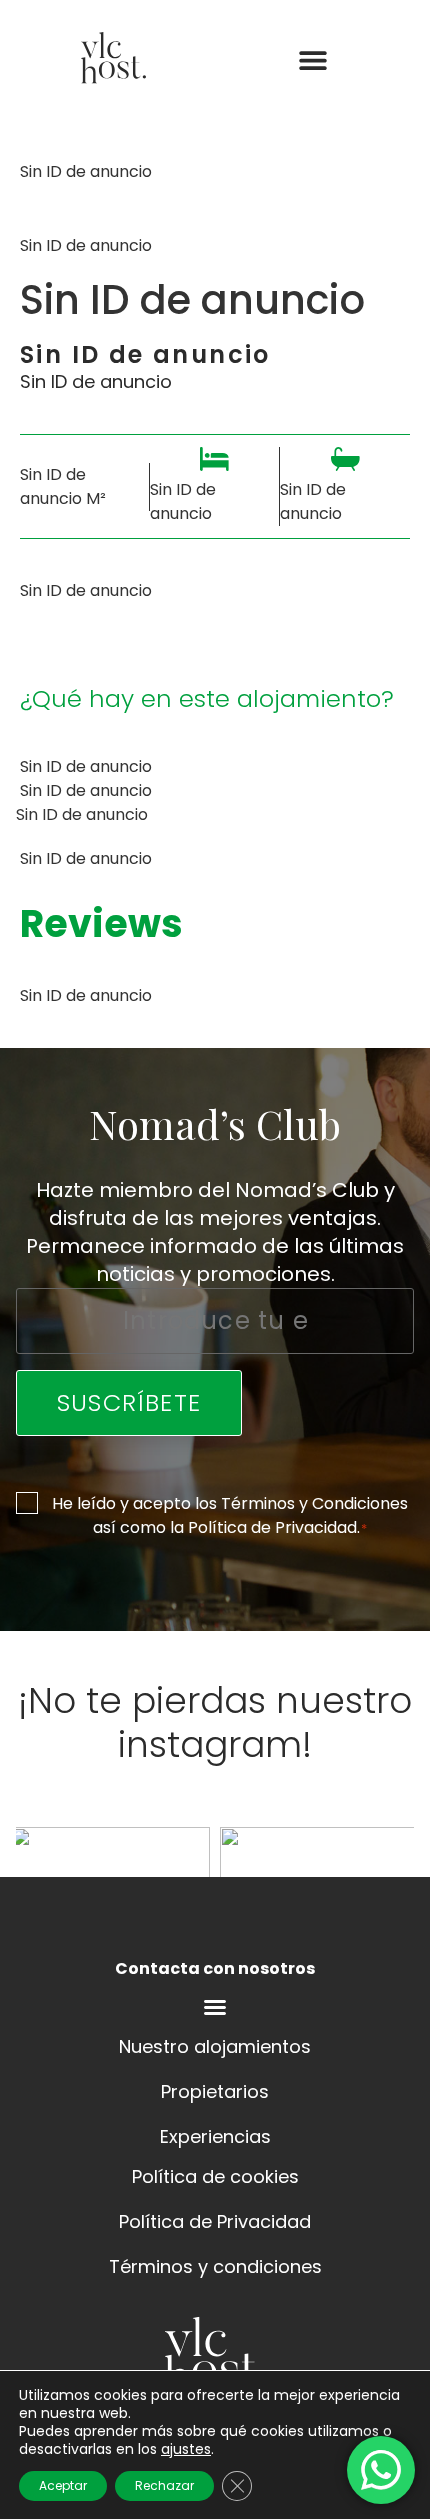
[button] (312, 60)
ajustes (186, 2449)
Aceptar (63, 2485)
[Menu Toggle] (215, 2007)
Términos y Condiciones (314, 1503)
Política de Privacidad (272, 1527)
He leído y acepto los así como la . (230, 1515)
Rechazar (164, 2485)
